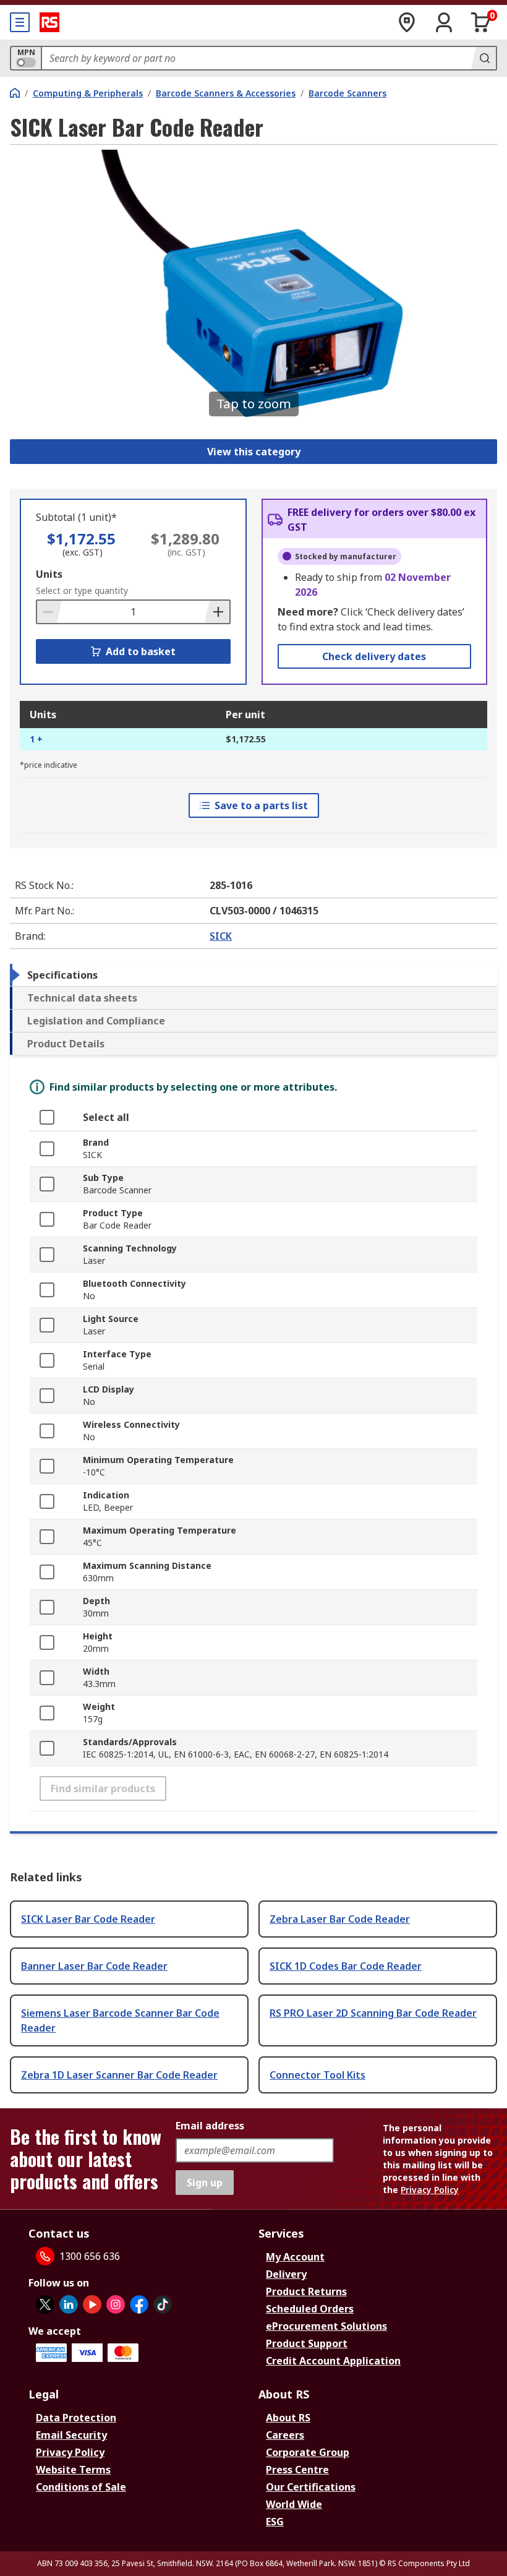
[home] (15, 93)
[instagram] (116, 2304)
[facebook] (139, 2304)
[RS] (49, 22)
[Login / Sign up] (444, 22)
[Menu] (20, 22)
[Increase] (217, 612)
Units (49, 574)
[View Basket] (481, 22)
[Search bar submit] (484, 58)
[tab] (253, 975)
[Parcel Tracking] (407, 22)
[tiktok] (163, 2304)
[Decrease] (49, 612)
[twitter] (45, 2304)
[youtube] (92, 2304)
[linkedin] (69, 2304)
